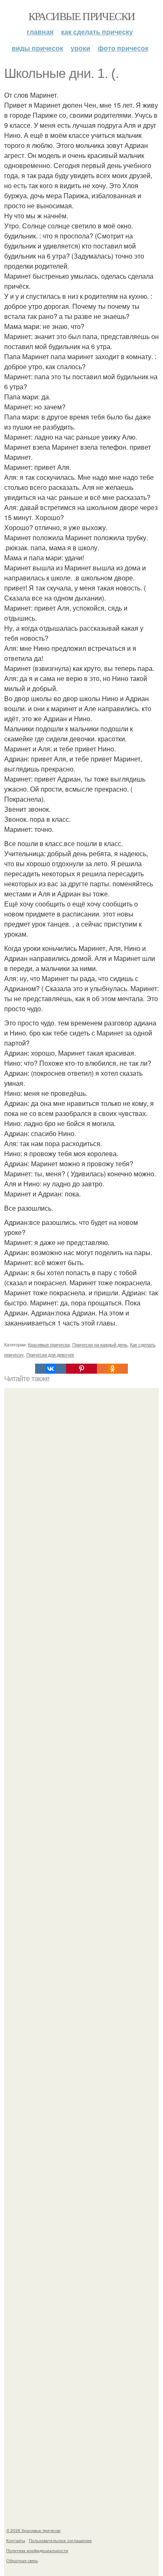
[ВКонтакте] (51, 1369)
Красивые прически (82, 16)
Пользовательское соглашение (60, 2540)
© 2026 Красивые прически (33, 2530)
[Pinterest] (81, 1369)
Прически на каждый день (100, 1344)
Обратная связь (22, 2560)
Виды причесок (37, 48)
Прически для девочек (50, 1354)
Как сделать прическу (97, 32)
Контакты (16, 2540)
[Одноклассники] (112, 1369)
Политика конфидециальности (37, 2550)
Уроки (80, 48)
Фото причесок (123, 48)
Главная (40, 32)
